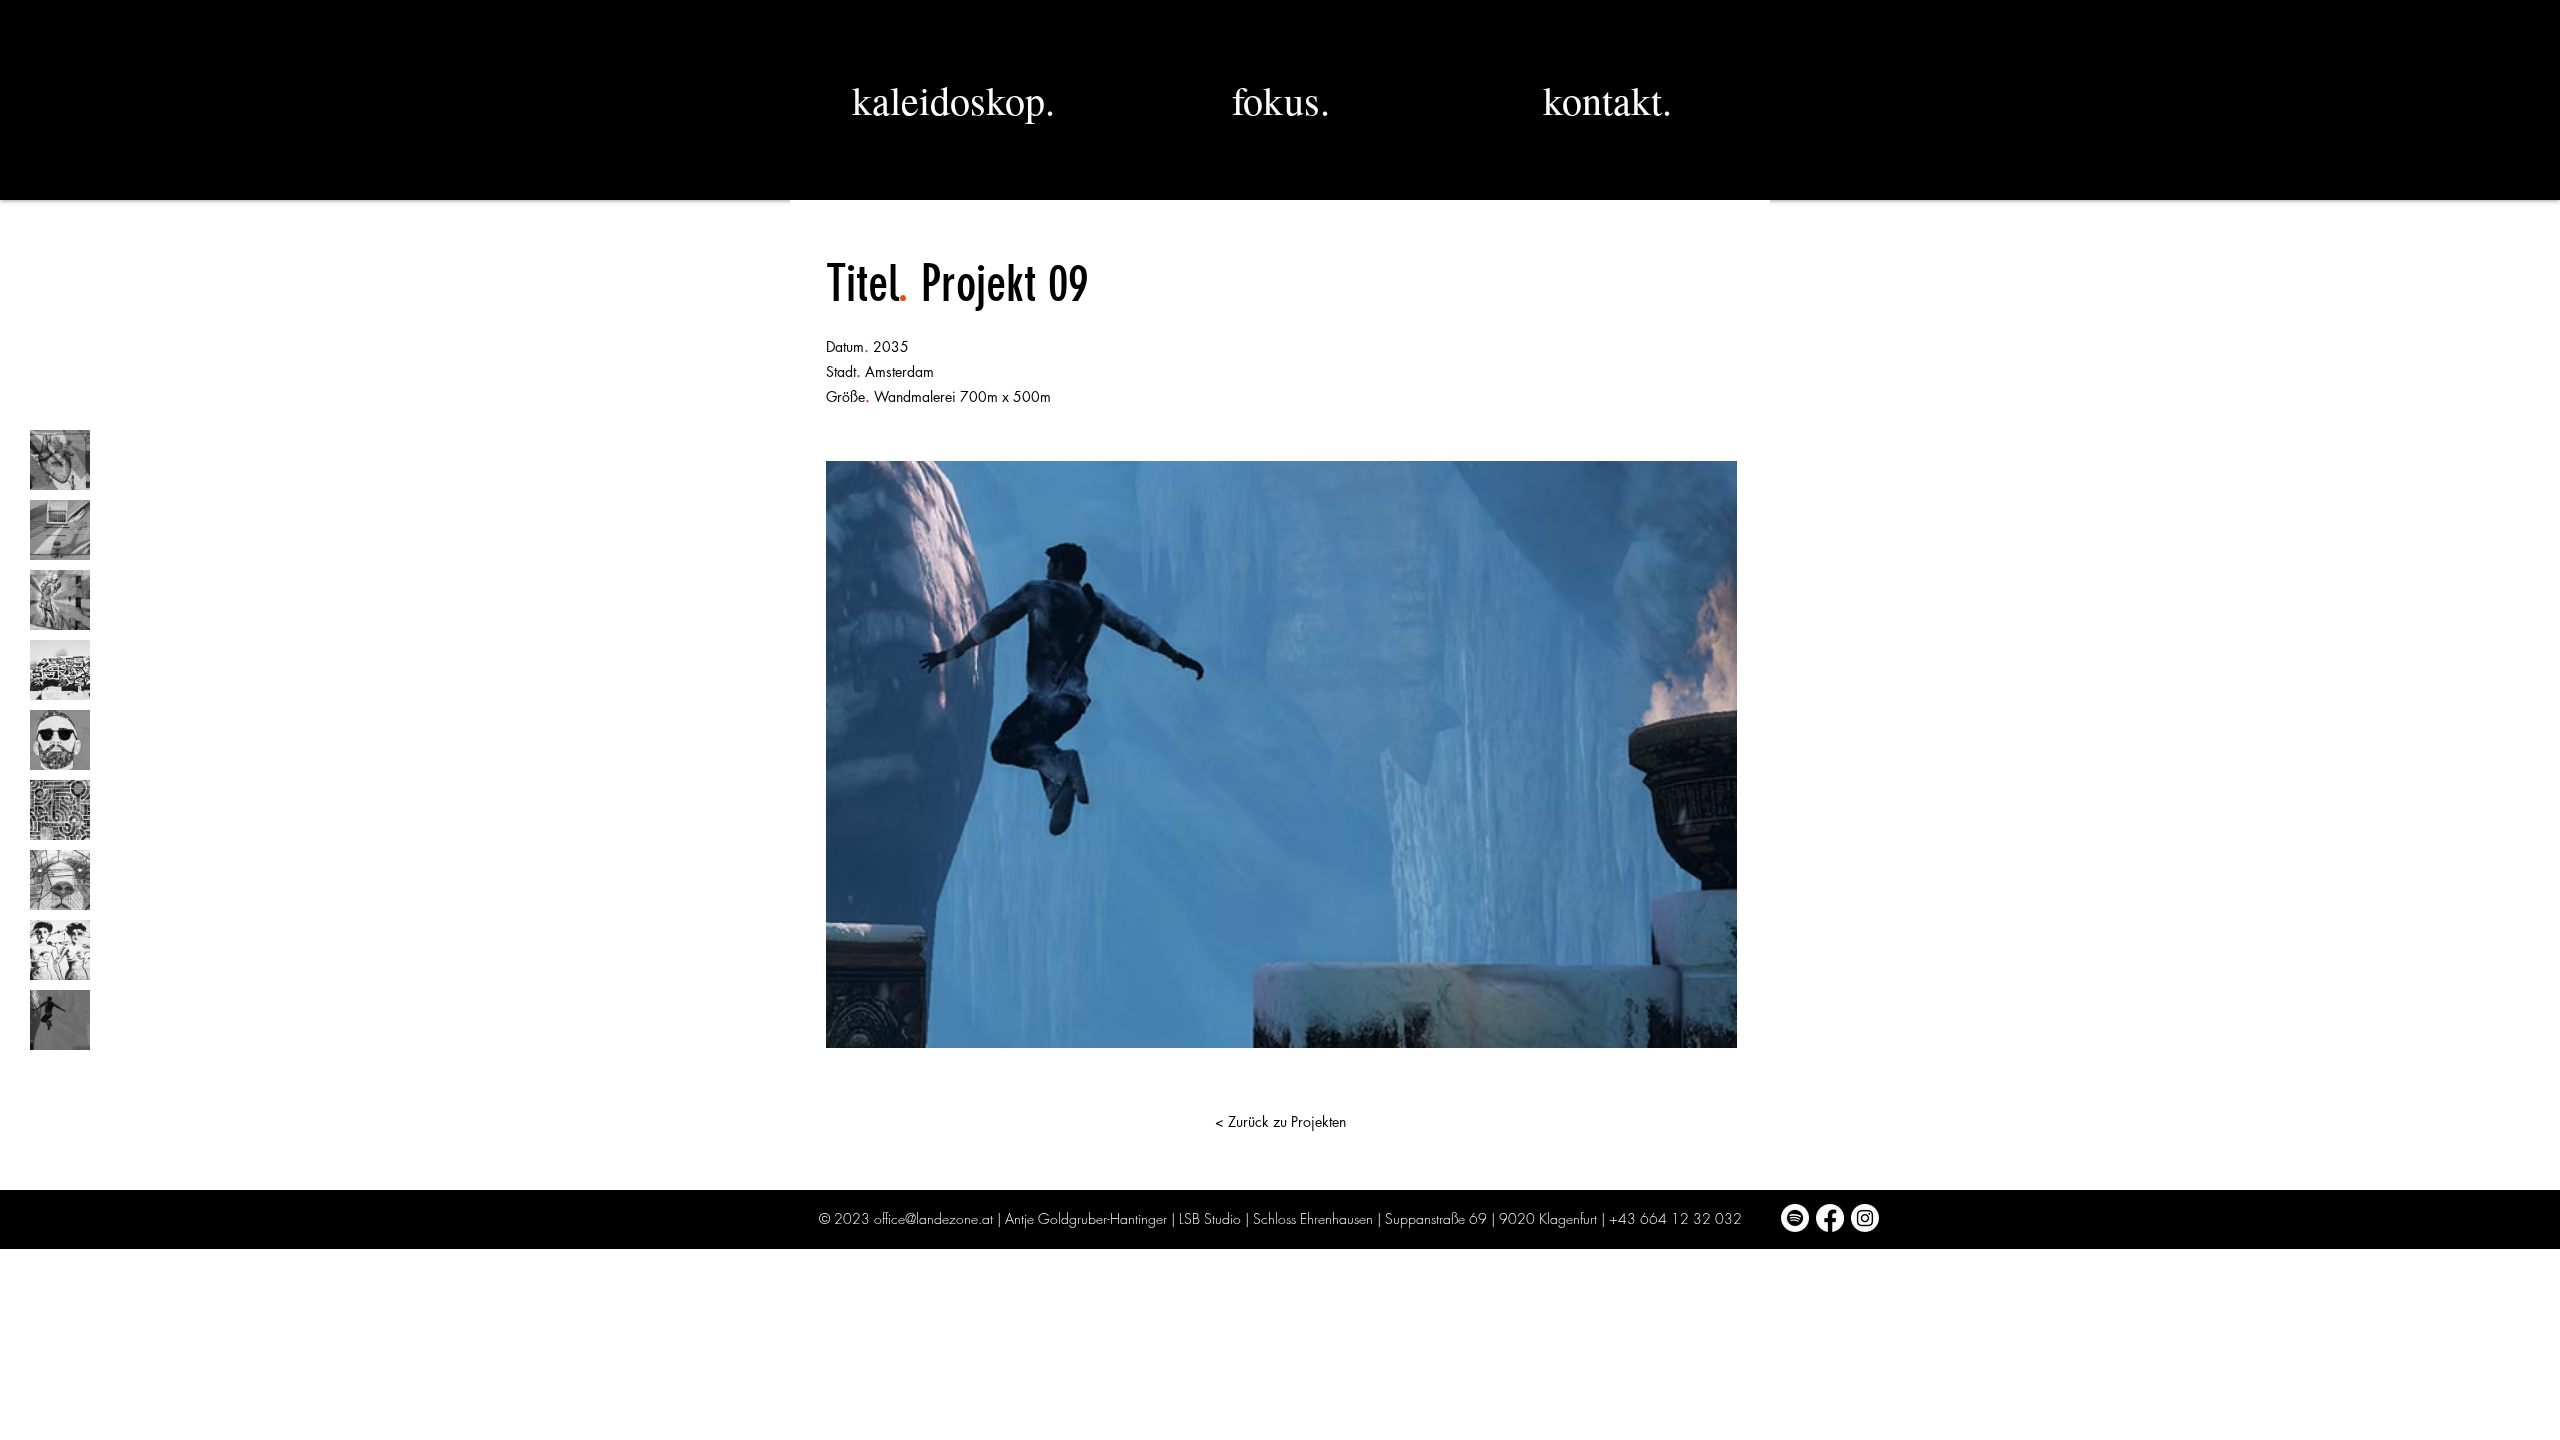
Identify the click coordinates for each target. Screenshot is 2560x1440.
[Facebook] (1830, 1218)
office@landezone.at (933, 1218)
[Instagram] (1865, 1218)
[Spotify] (1795, 1218)
